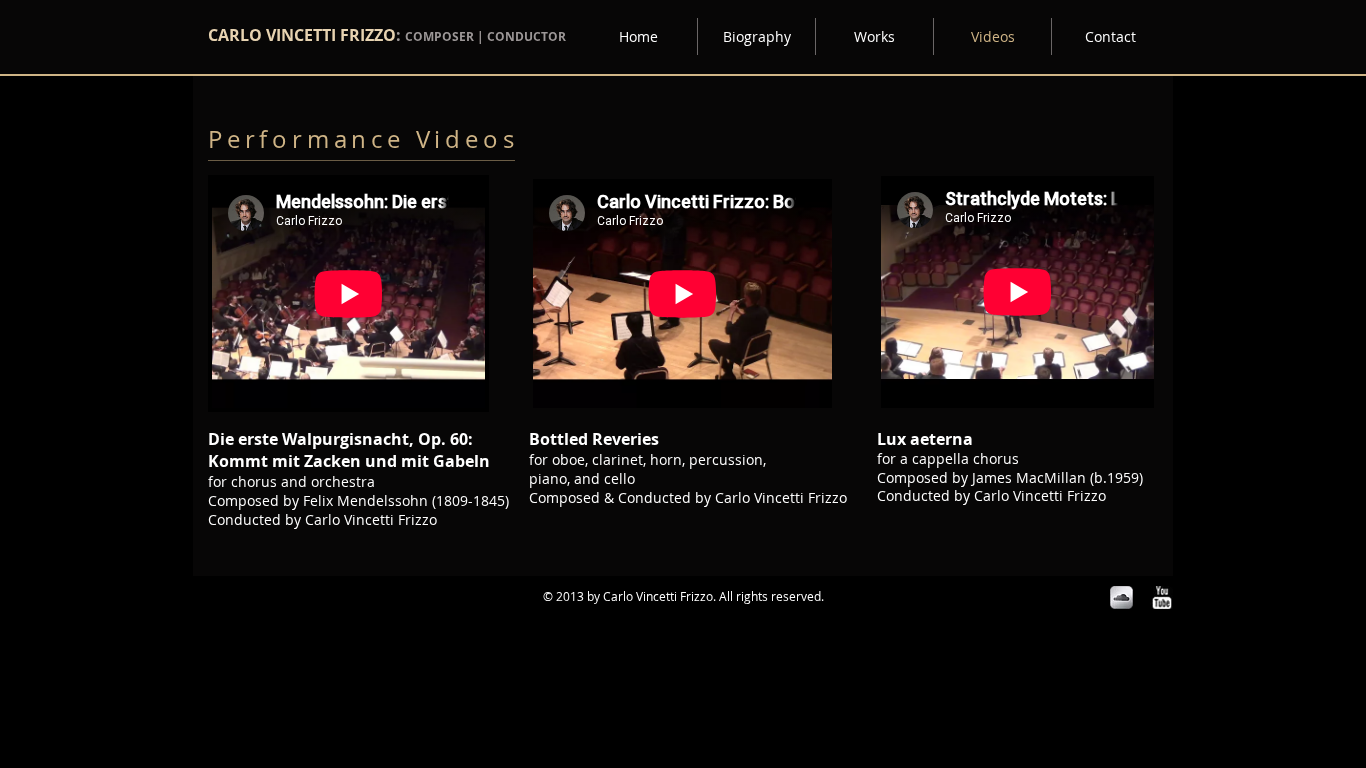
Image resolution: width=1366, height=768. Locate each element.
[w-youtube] (1161, 597)
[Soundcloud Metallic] (1121, 597)
